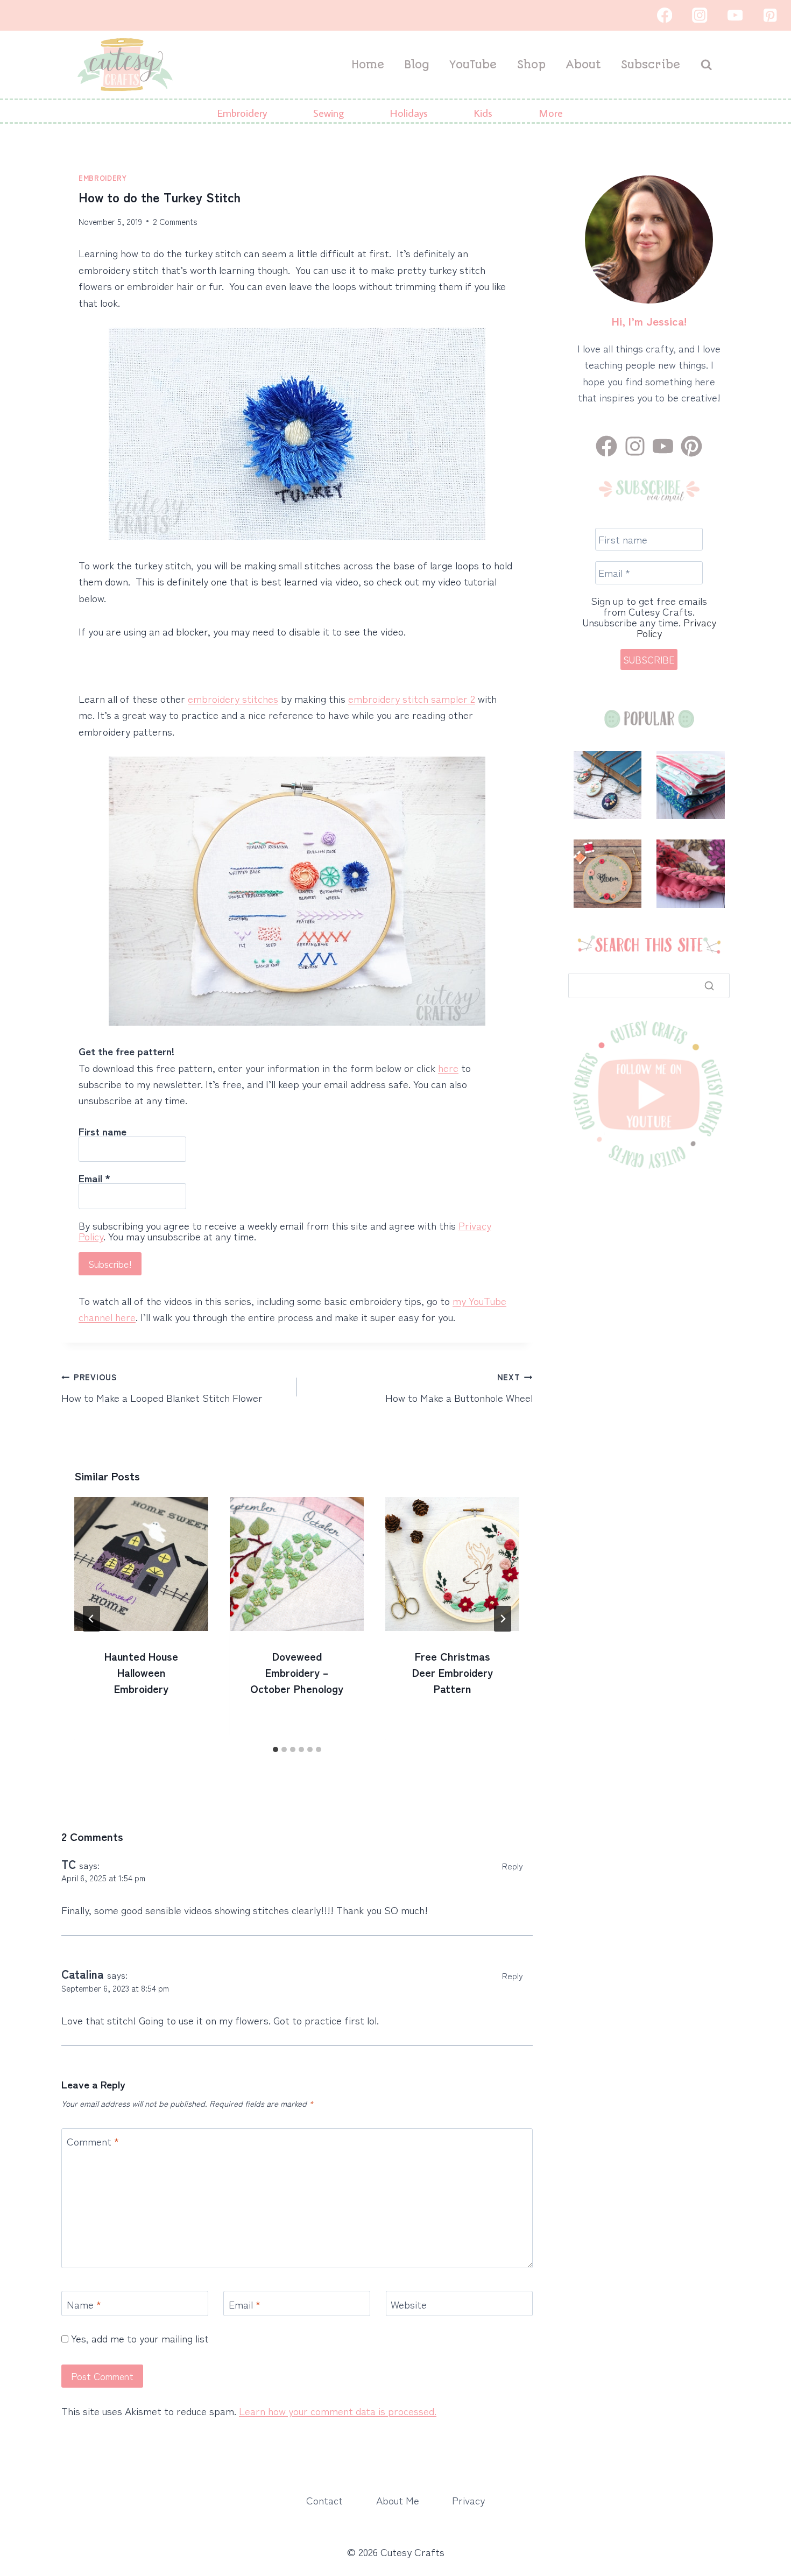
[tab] (276, 1749)
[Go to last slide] (91, 1619)
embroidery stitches (233, 698)
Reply (513, 1866)
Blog (417, 65)
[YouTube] (735, 15)
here (448, 1067)
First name (103, 1131)
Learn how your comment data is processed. (338, 2411)
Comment (93, 2141)
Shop (531, 65)
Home (368, 65)
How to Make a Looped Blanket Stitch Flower (162, 1388)
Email (94, 1178)
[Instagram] (700, 15)
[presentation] (141, 1564)
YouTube (473, 65)
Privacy (468, 2500)
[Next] (503, 1619)
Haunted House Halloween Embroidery (141, 1672)
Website (409, 2304)
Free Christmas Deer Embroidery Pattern (453, 1672)
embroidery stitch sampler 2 (412, 698)
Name (84, 2304)
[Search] (709, 985)
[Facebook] (664, 15)
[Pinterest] (770, 15)
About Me (398, 2500)
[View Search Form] (706, 65)
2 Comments (175, 221)
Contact (324, 2500)
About (583, 65)
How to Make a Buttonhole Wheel (459, 1388)
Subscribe (651, 65)
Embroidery (103, 178)
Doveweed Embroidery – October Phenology (297, 1672)
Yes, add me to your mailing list (139, 2338)
